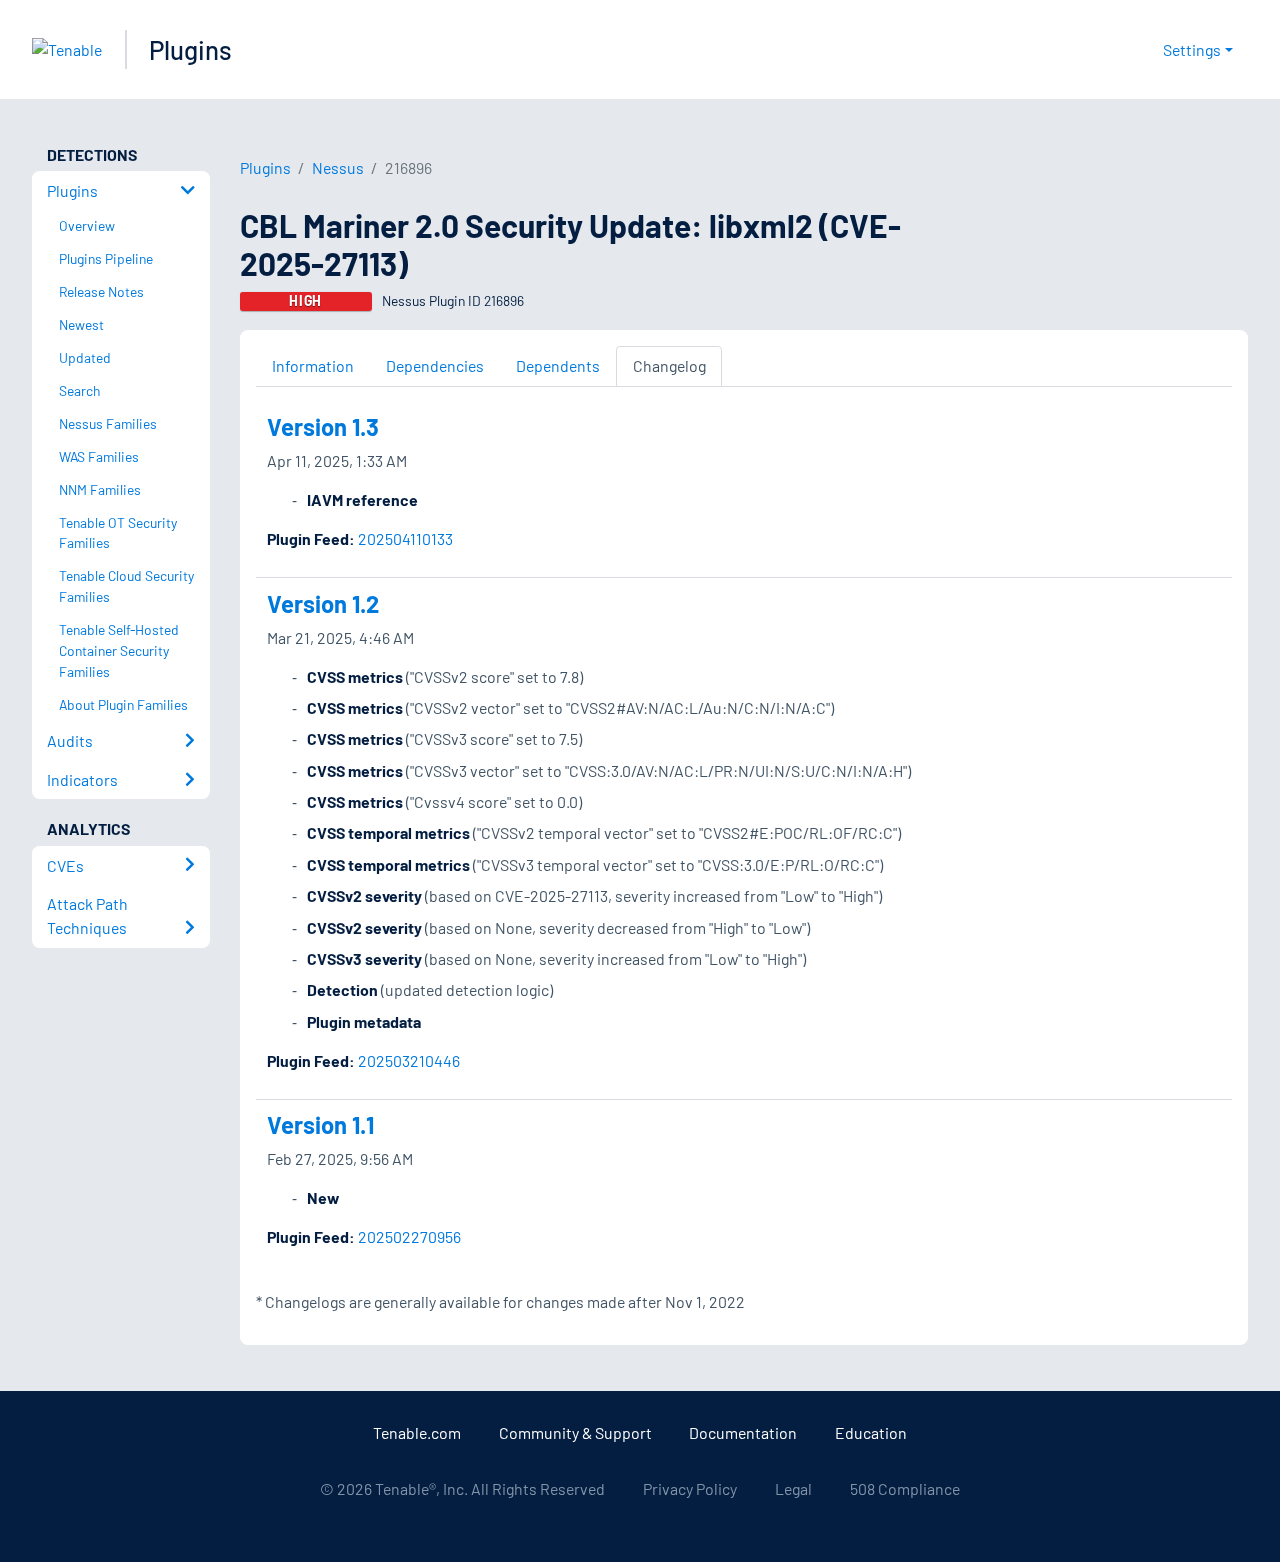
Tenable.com (417, 1432)
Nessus (338, 167)
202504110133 (405, 538)
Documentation (743, 1432)
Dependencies (435, 365)
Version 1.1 (320, 1124)
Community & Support (575, 1432)
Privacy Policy (690, 1488)
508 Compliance (905, 1488)
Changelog (669, 365)
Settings (1192, 49)
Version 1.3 (323, 426)
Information (313, 365)
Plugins (190, 49)
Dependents (558, 365)
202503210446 (409, 1060)
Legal (793, 1488)
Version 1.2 (323, 603)
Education (871, 1432)
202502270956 (409, 1236)
